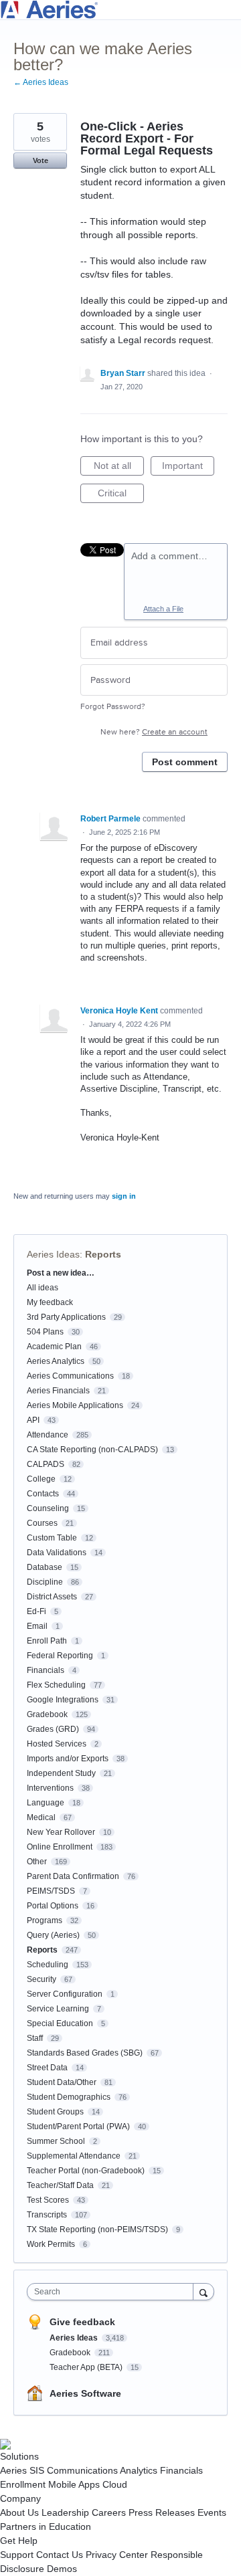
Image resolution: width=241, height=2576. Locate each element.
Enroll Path (47, 1641)
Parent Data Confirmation (73, 1876)
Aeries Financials (58, 1391)
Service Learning (58, 2009)
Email (37, 1626)
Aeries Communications (70, 1376)
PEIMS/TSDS (51, 1891)
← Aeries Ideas (41, 82)
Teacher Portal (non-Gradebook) (86, 2171)
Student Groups (55, 2112)
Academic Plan (54, 1347)
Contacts (43, 1494)
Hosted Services (57, 1744)
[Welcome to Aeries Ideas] (120, 10)
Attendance (48, 1435)
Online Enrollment (60, 1847)
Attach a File (163, 609)
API (33, 1420)
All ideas (43, 1288)
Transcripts (47, 2215)
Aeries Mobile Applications (75, 1405)
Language (46, 1803)
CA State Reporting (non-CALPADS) (92, 1450)
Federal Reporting (60, 1656)
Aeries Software (85, 2393)
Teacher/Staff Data (60, 2185)
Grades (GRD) (53, 1729)
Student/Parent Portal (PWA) (78, 2126)
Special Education (60, 2023)
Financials (46, 1670)
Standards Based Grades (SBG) (85, 2053)
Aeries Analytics (56, 1361)
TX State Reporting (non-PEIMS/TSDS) (97, 2230)
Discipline (45, 1582)
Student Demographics (69, 2097)
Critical (121, 495)
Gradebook (47, 1714)
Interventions (50, 1788)
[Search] (204, 2291)
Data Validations (57, 1553)
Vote (41, 161)
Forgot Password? (113, 707)
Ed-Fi (36, 1611)
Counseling (48, 1508)
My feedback (50, 1302)
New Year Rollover (61, 1832)
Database (45, 1567)
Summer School (56, 2141)
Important (188, 468)
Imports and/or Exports (68, 1759)
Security (42, 1979)
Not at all (119, 468)
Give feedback (82, 2322)
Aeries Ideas (53, 1254)
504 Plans (45, 1332)
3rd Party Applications (66, 1317)
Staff (35, 2038)
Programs (45, 1920)
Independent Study (61, 1773)
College (41, 1479)
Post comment (185, 762)
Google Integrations (63, 1700)
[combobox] (113, 2292)
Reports (103, 1254)
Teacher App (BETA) (87, 2367)
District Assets (52, 1597)
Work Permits (51, 2244)
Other (37, 1862)
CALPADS (46, 1464)
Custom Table (52, 1538)
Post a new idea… (61, 1273)
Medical (41, 1817)
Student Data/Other (62, 2082)
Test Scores (48, 2200)
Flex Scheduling (56, 1685)
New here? (154, 732)
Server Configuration (65, 1994)
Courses (42, 1523)
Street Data (47, 2068)
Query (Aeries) (53, 1935)
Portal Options (53, 1906)
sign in (124, 1196)
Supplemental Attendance (74, 2156)
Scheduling (48, 1965)
